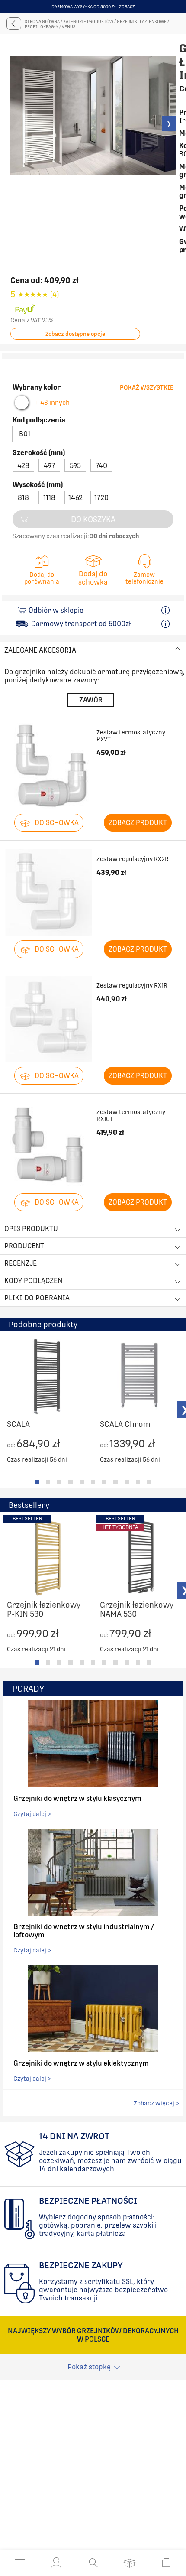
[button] (56, 2563)
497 (49, 466)
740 (101, 466)
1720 (101, 498)
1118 (49, 498)
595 (75, 466)
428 (23, 466)
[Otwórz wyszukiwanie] (93, 2563)
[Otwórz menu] (20, 2563)
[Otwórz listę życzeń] (130, 2563)
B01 (25, 434)
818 (23, 498)
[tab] (37, 1482)
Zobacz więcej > (156, 2103)
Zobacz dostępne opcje (75, 334)
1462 (75, 498)
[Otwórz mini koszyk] (166, 2563)
